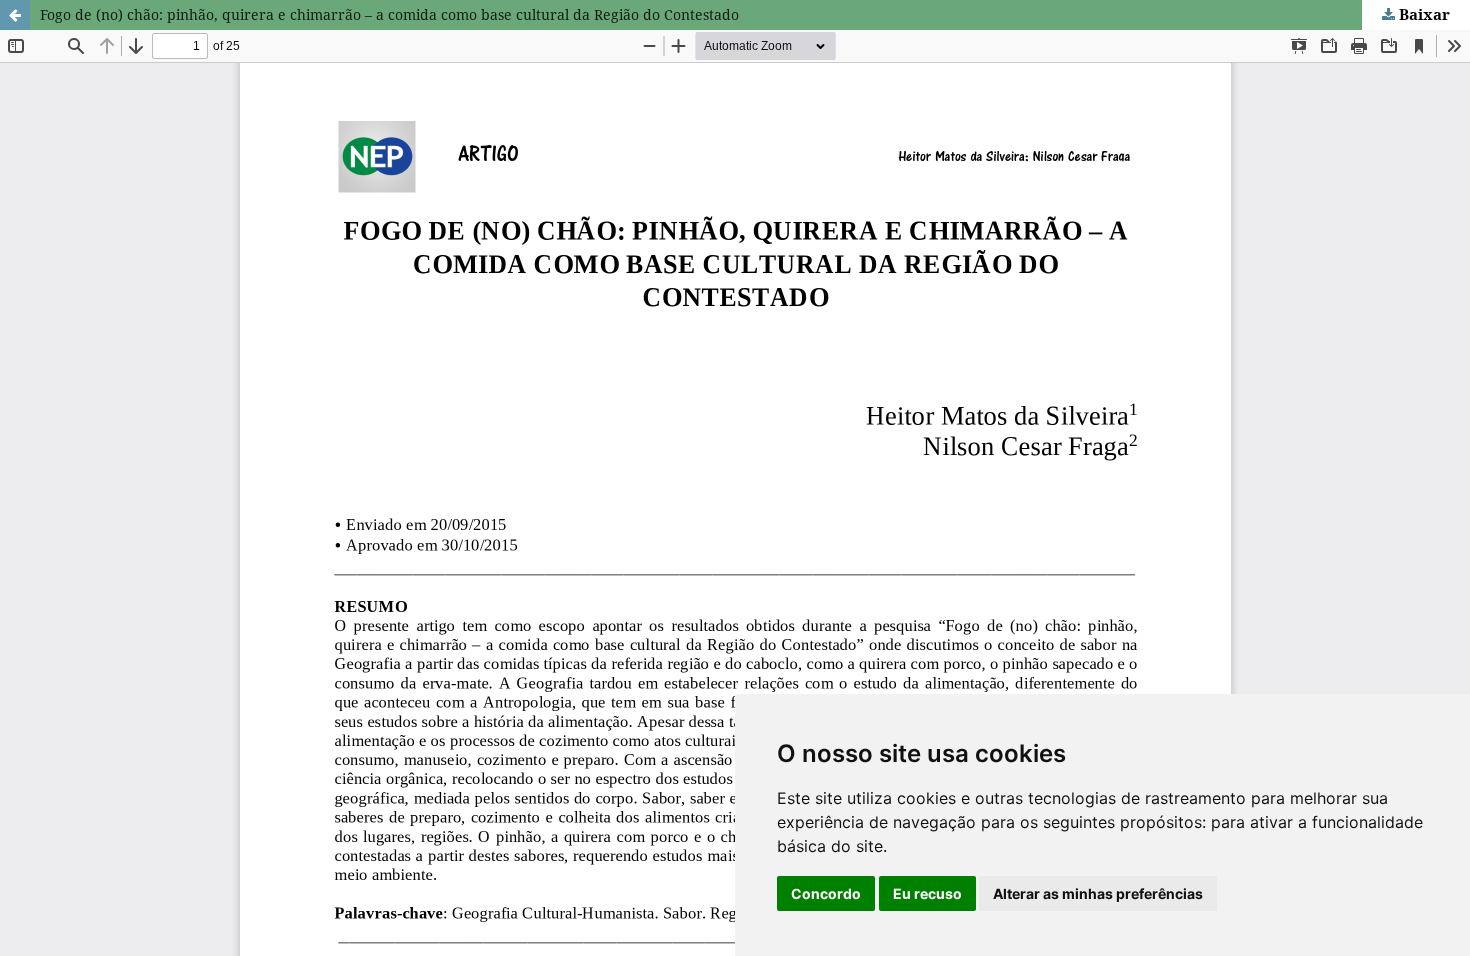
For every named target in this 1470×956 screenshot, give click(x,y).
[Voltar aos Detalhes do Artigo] (15, 15)
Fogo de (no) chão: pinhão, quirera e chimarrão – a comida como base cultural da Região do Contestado (389, 14)
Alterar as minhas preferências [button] (1098, 893)
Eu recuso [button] (927, 893)
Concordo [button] (826, 893)
